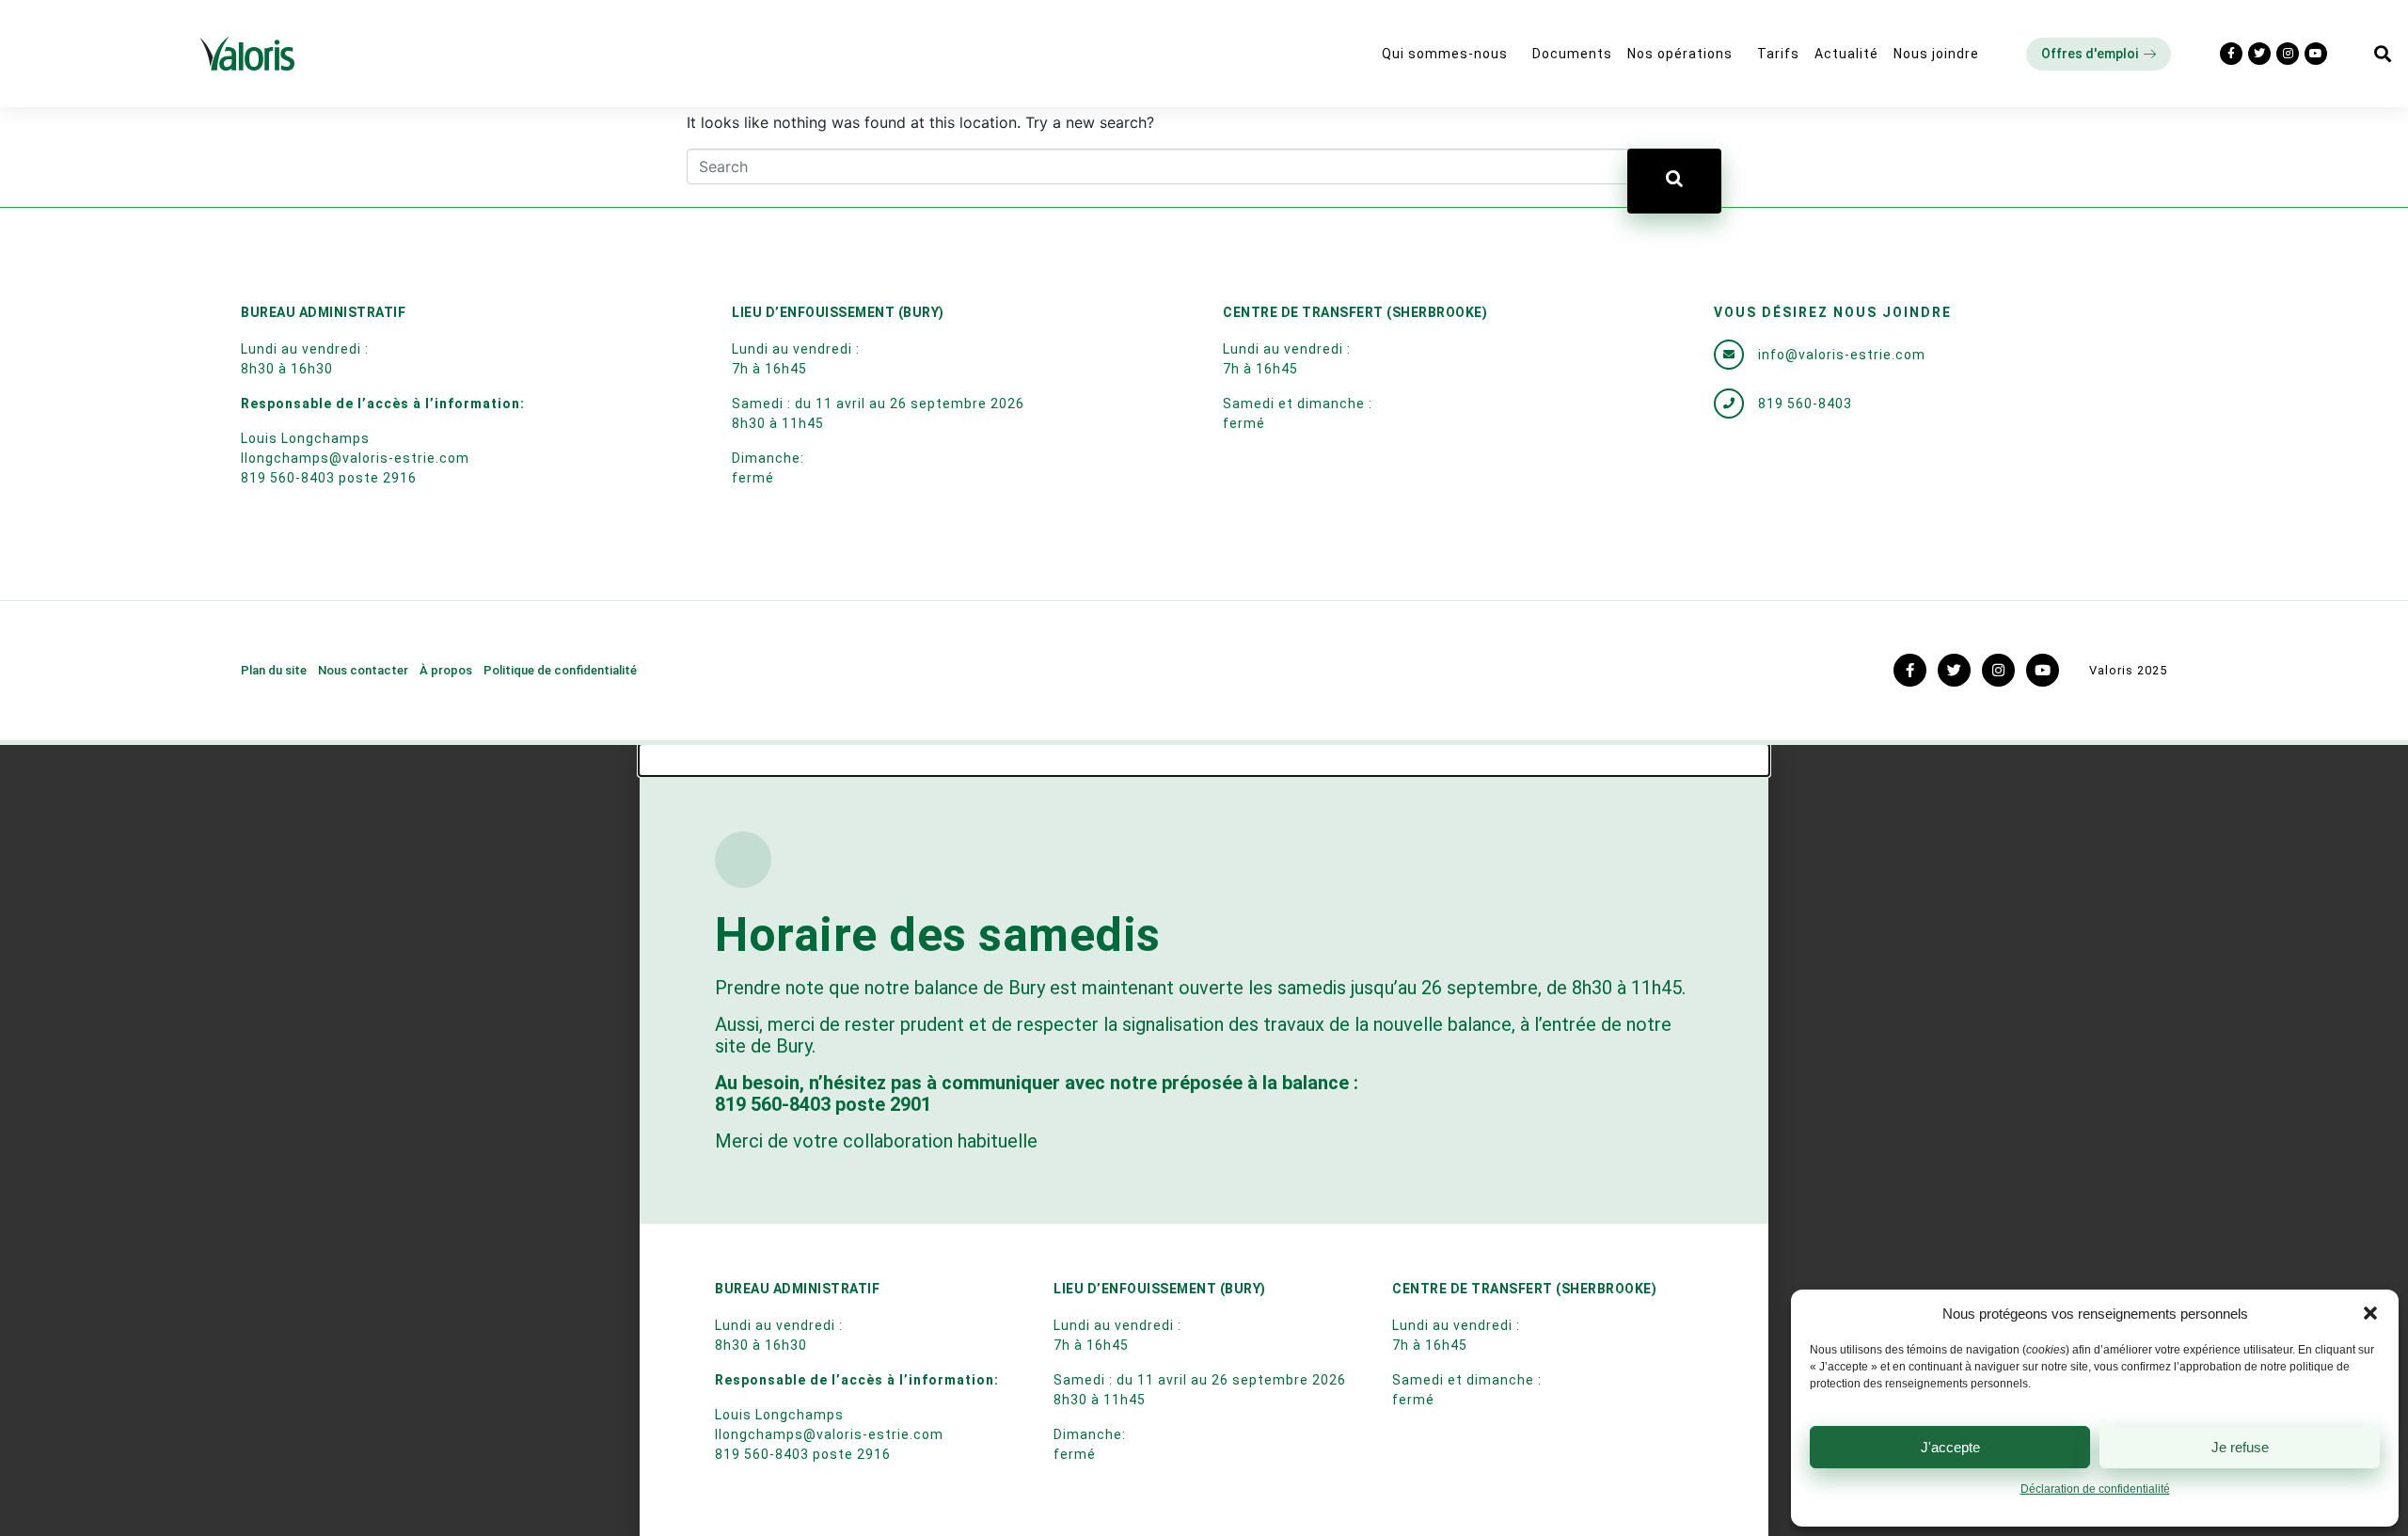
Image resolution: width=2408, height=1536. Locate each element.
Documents (1572, 54)
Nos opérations (1680, 54)
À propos (446, 670)
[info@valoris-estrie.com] (1729, 355)
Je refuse (2240, 1447)
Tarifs (1778, 54)
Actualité (1846, 54)
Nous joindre (1936, 54)
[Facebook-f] (2231, 54)
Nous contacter (363, 670)
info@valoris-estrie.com (1842, 355)
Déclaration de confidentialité (2095, 1489)
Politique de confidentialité (560, 670)
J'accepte (1950, 1447)
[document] (1204, 1140)
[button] (2370, 1313)
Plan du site (274, 670)
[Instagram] (2288, 54)
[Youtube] (2316, 54)
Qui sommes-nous (1445, 54)
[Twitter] (2259, 54)
